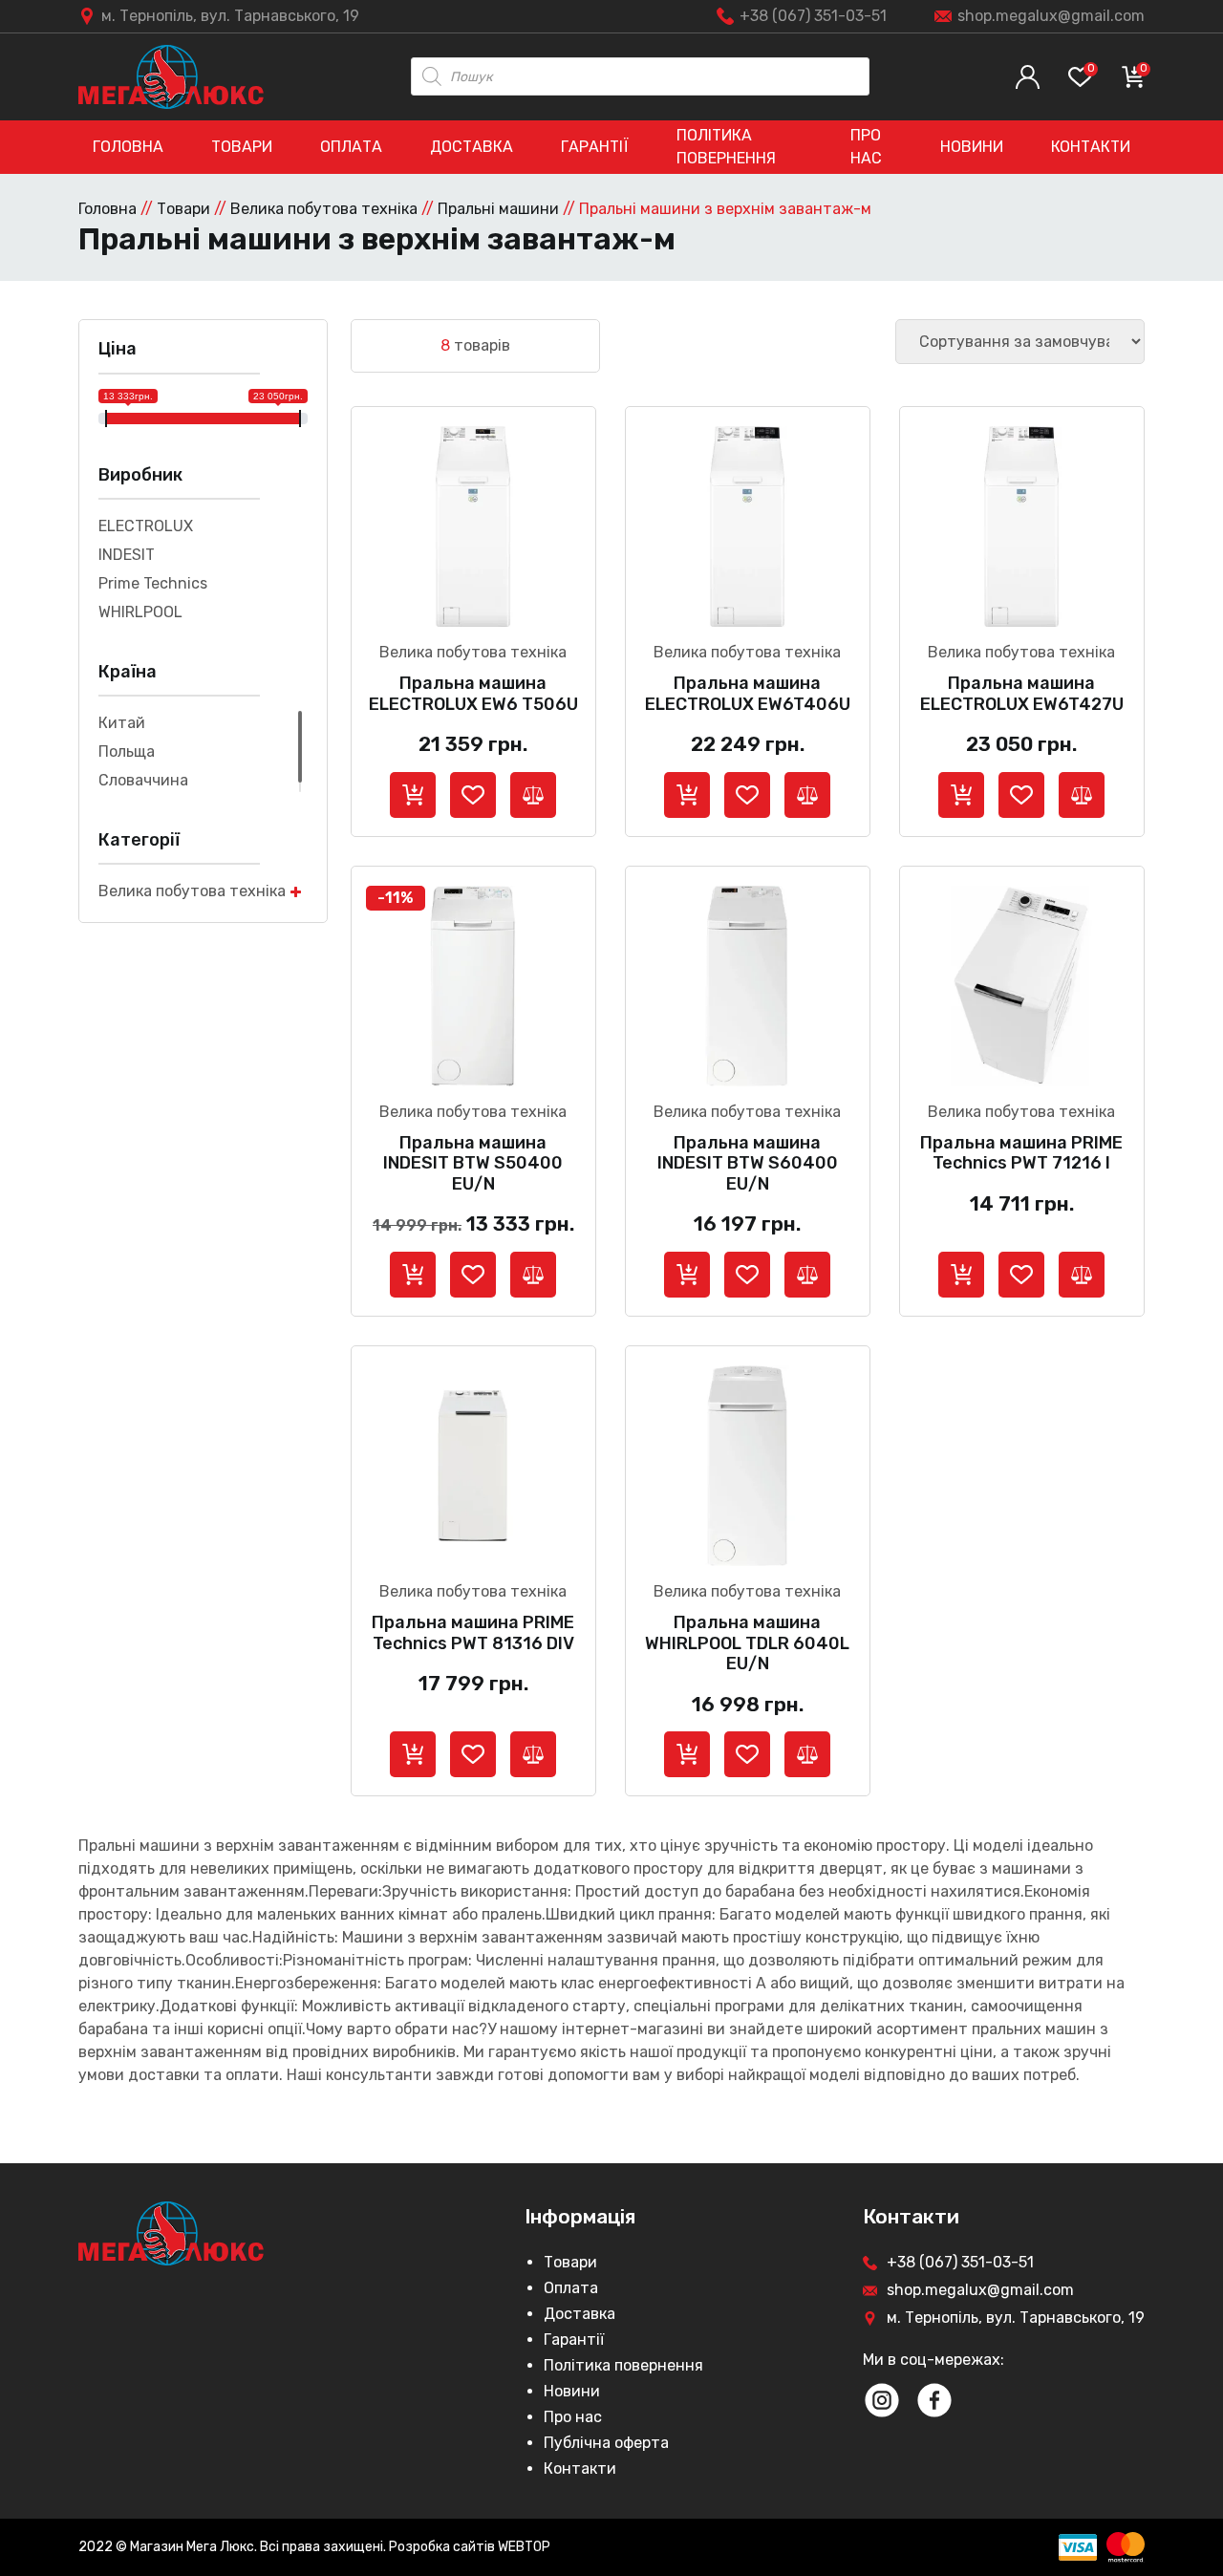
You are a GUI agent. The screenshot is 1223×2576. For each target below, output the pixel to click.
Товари (242, 147)
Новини (972, 147)
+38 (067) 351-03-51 (813, 16)
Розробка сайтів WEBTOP (470, 2547)
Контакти (1091, 147)
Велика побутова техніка (324, 209)
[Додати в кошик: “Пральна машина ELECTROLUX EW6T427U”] (961, 795)
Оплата (351, 147)
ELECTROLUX (146, 526)
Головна (128, 147)
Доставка (472, 147)
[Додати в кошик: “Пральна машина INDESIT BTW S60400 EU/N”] (687, 1275)
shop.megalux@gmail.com (1051, 16)
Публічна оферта (606, 2443)
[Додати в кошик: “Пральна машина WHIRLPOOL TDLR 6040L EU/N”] (687, 1754)
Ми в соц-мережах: (933, 2360)
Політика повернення (726, 147)
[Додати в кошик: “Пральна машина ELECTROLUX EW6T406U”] (687, 795)
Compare (533, 795)
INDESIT (127, 555)
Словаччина (143, 780)
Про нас (866, 147)
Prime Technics (153, 583)
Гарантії (595, 147)
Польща (127, 751)
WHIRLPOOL (140, 612)
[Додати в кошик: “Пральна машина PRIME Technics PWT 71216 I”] (961, 1275)
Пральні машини (498, 209)
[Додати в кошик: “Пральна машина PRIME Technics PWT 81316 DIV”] (413, 1754)
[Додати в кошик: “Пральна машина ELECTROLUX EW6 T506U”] (413, 795)
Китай (122, 723)
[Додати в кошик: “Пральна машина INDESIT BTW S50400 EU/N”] (413, 1275)
